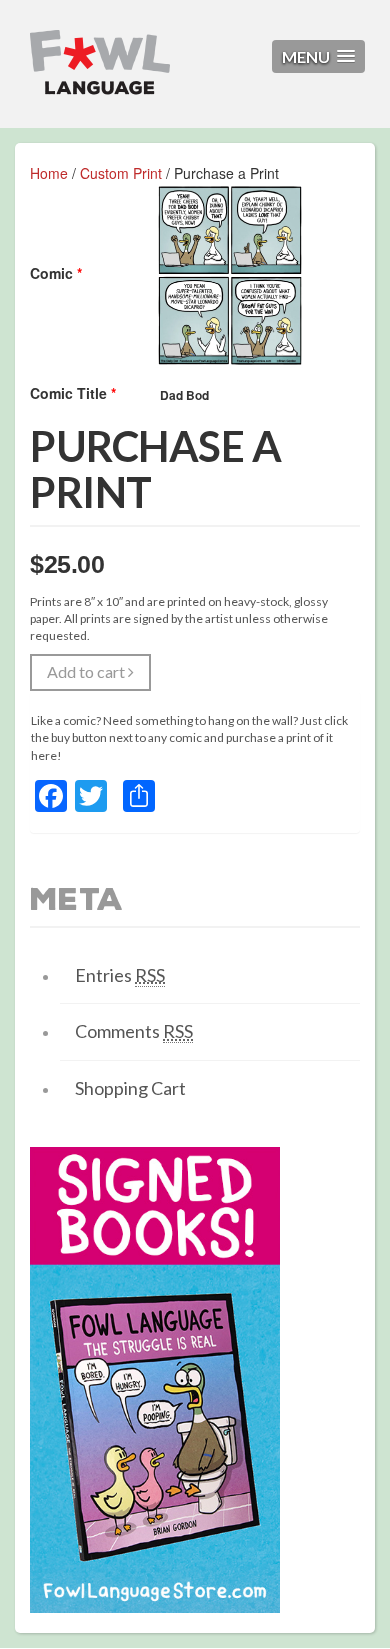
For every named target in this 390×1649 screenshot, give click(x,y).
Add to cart (87, 671)
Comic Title (73, 393)
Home (49, 173)
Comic (56, 273)
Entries (120, 975)
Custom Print (121, 173)
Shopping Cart (130, 1088)
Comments (134, 1031)
